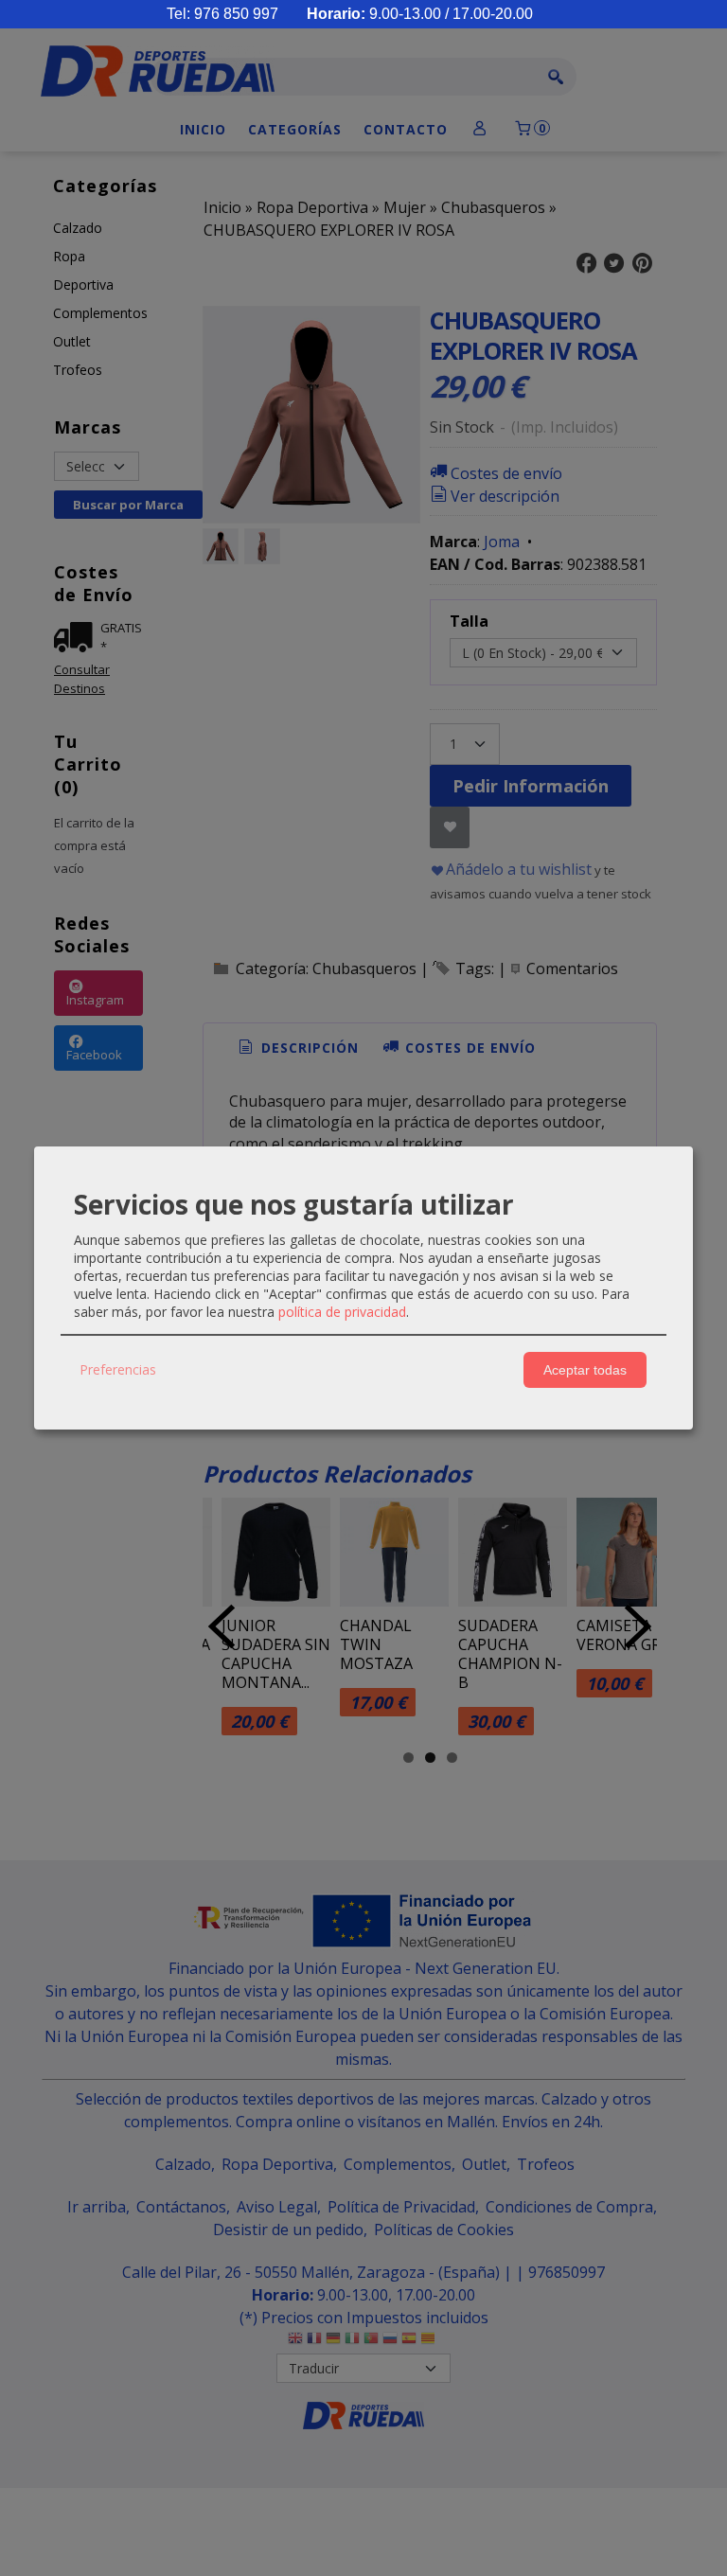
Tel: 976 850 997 (222, 14)
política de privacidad (342, 1312)
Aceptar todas (585, 1370)
